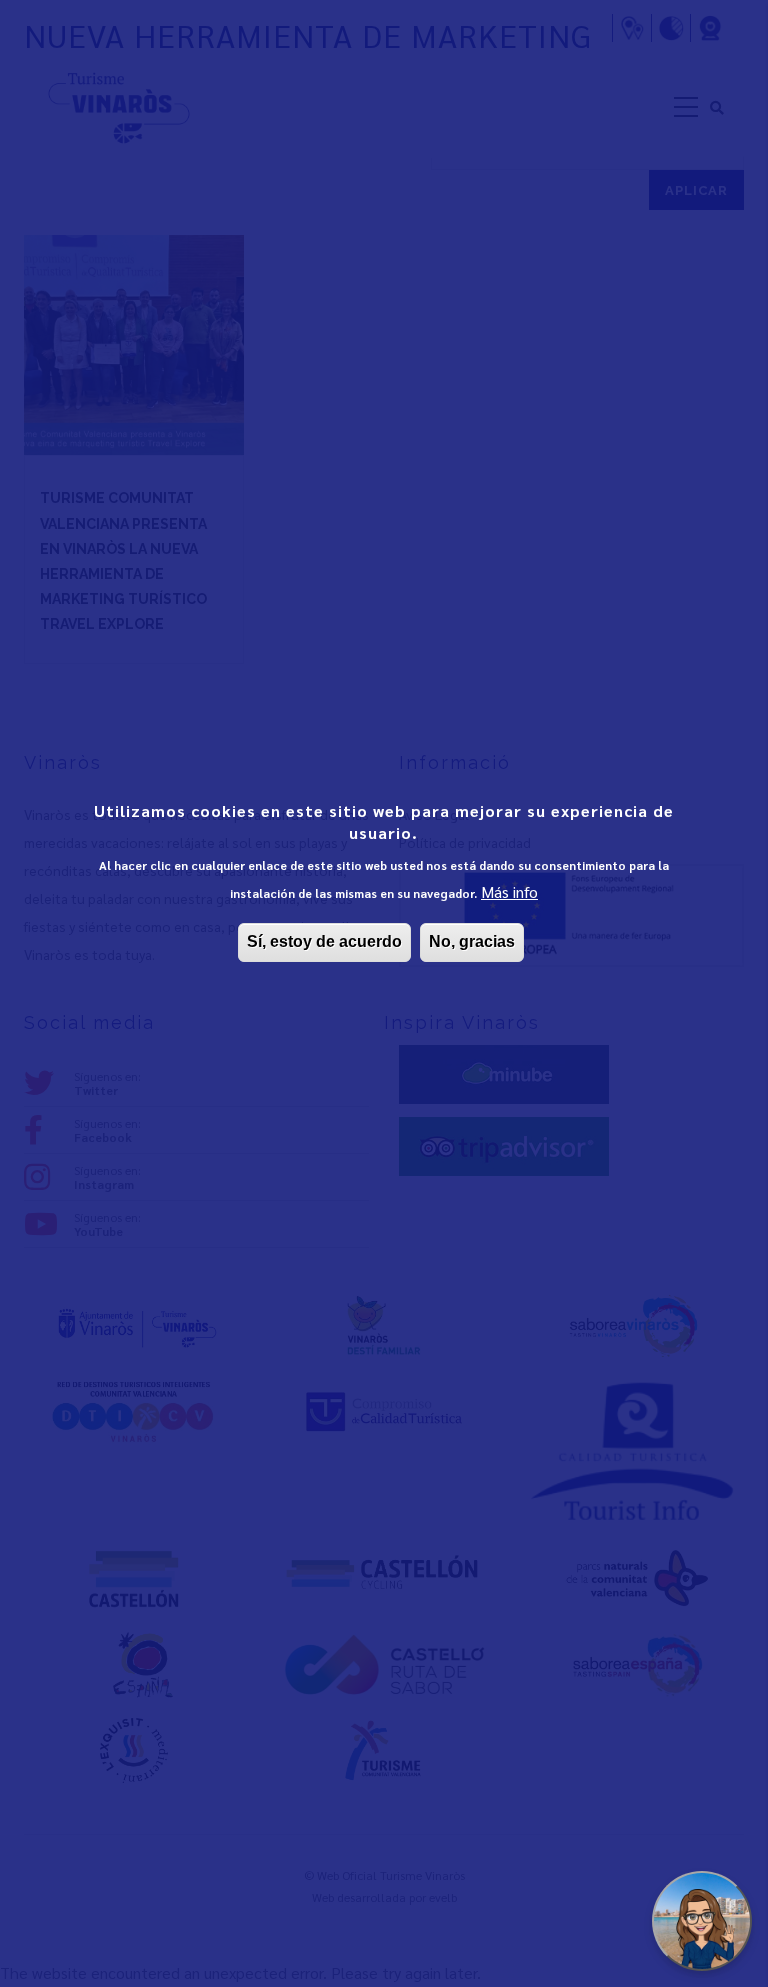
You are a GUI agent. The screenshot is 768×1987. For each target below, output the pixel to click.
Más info (509, 891)
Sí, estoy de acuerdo (324, 941)
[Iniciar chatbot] (702, 1921)
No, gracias (472, 941)
